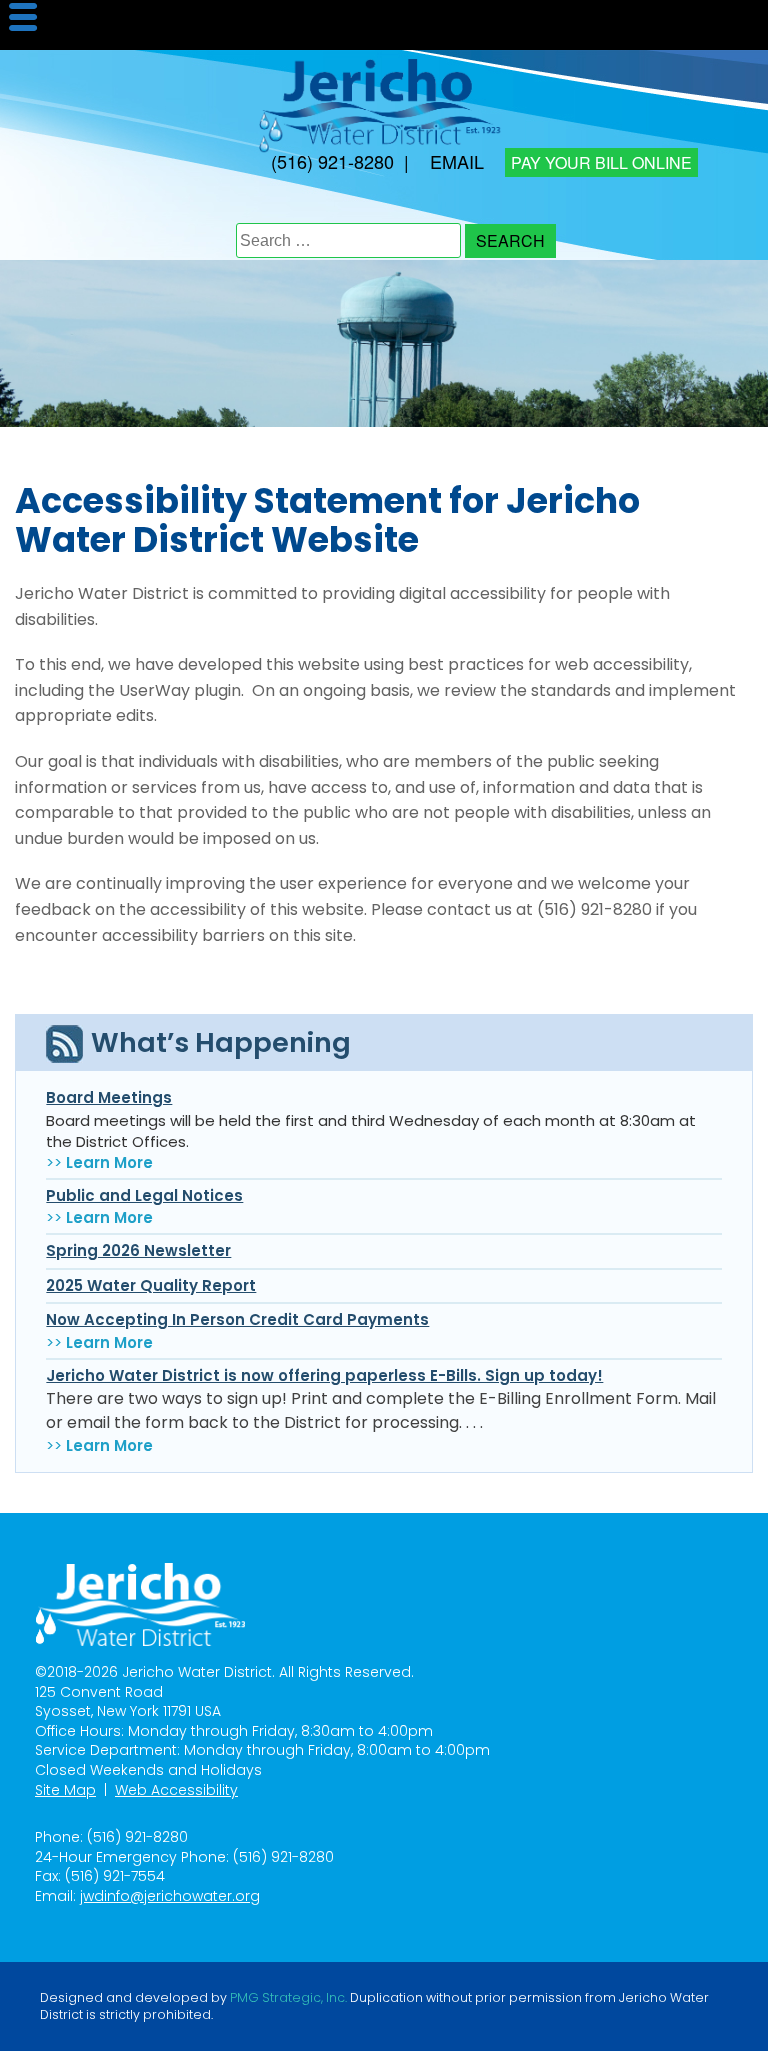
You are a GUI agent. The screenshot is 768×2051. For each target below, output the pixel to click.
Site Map (65, 1790)
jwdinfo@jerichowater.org (170, 1896)
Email (457, 161)
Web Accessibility (176, 1790)
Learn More (109, 1162)
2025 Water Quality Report (151, 1285)
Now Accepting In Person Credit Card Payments (237, 1319)
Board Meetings (109, 1097)
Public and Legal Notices (144, 1195)
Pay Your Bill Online (601, 162)
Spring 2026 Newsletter (138, 1250)
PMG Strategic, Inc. (288, 1998)
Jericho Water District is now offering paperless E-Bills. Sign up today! (324, 1375)
